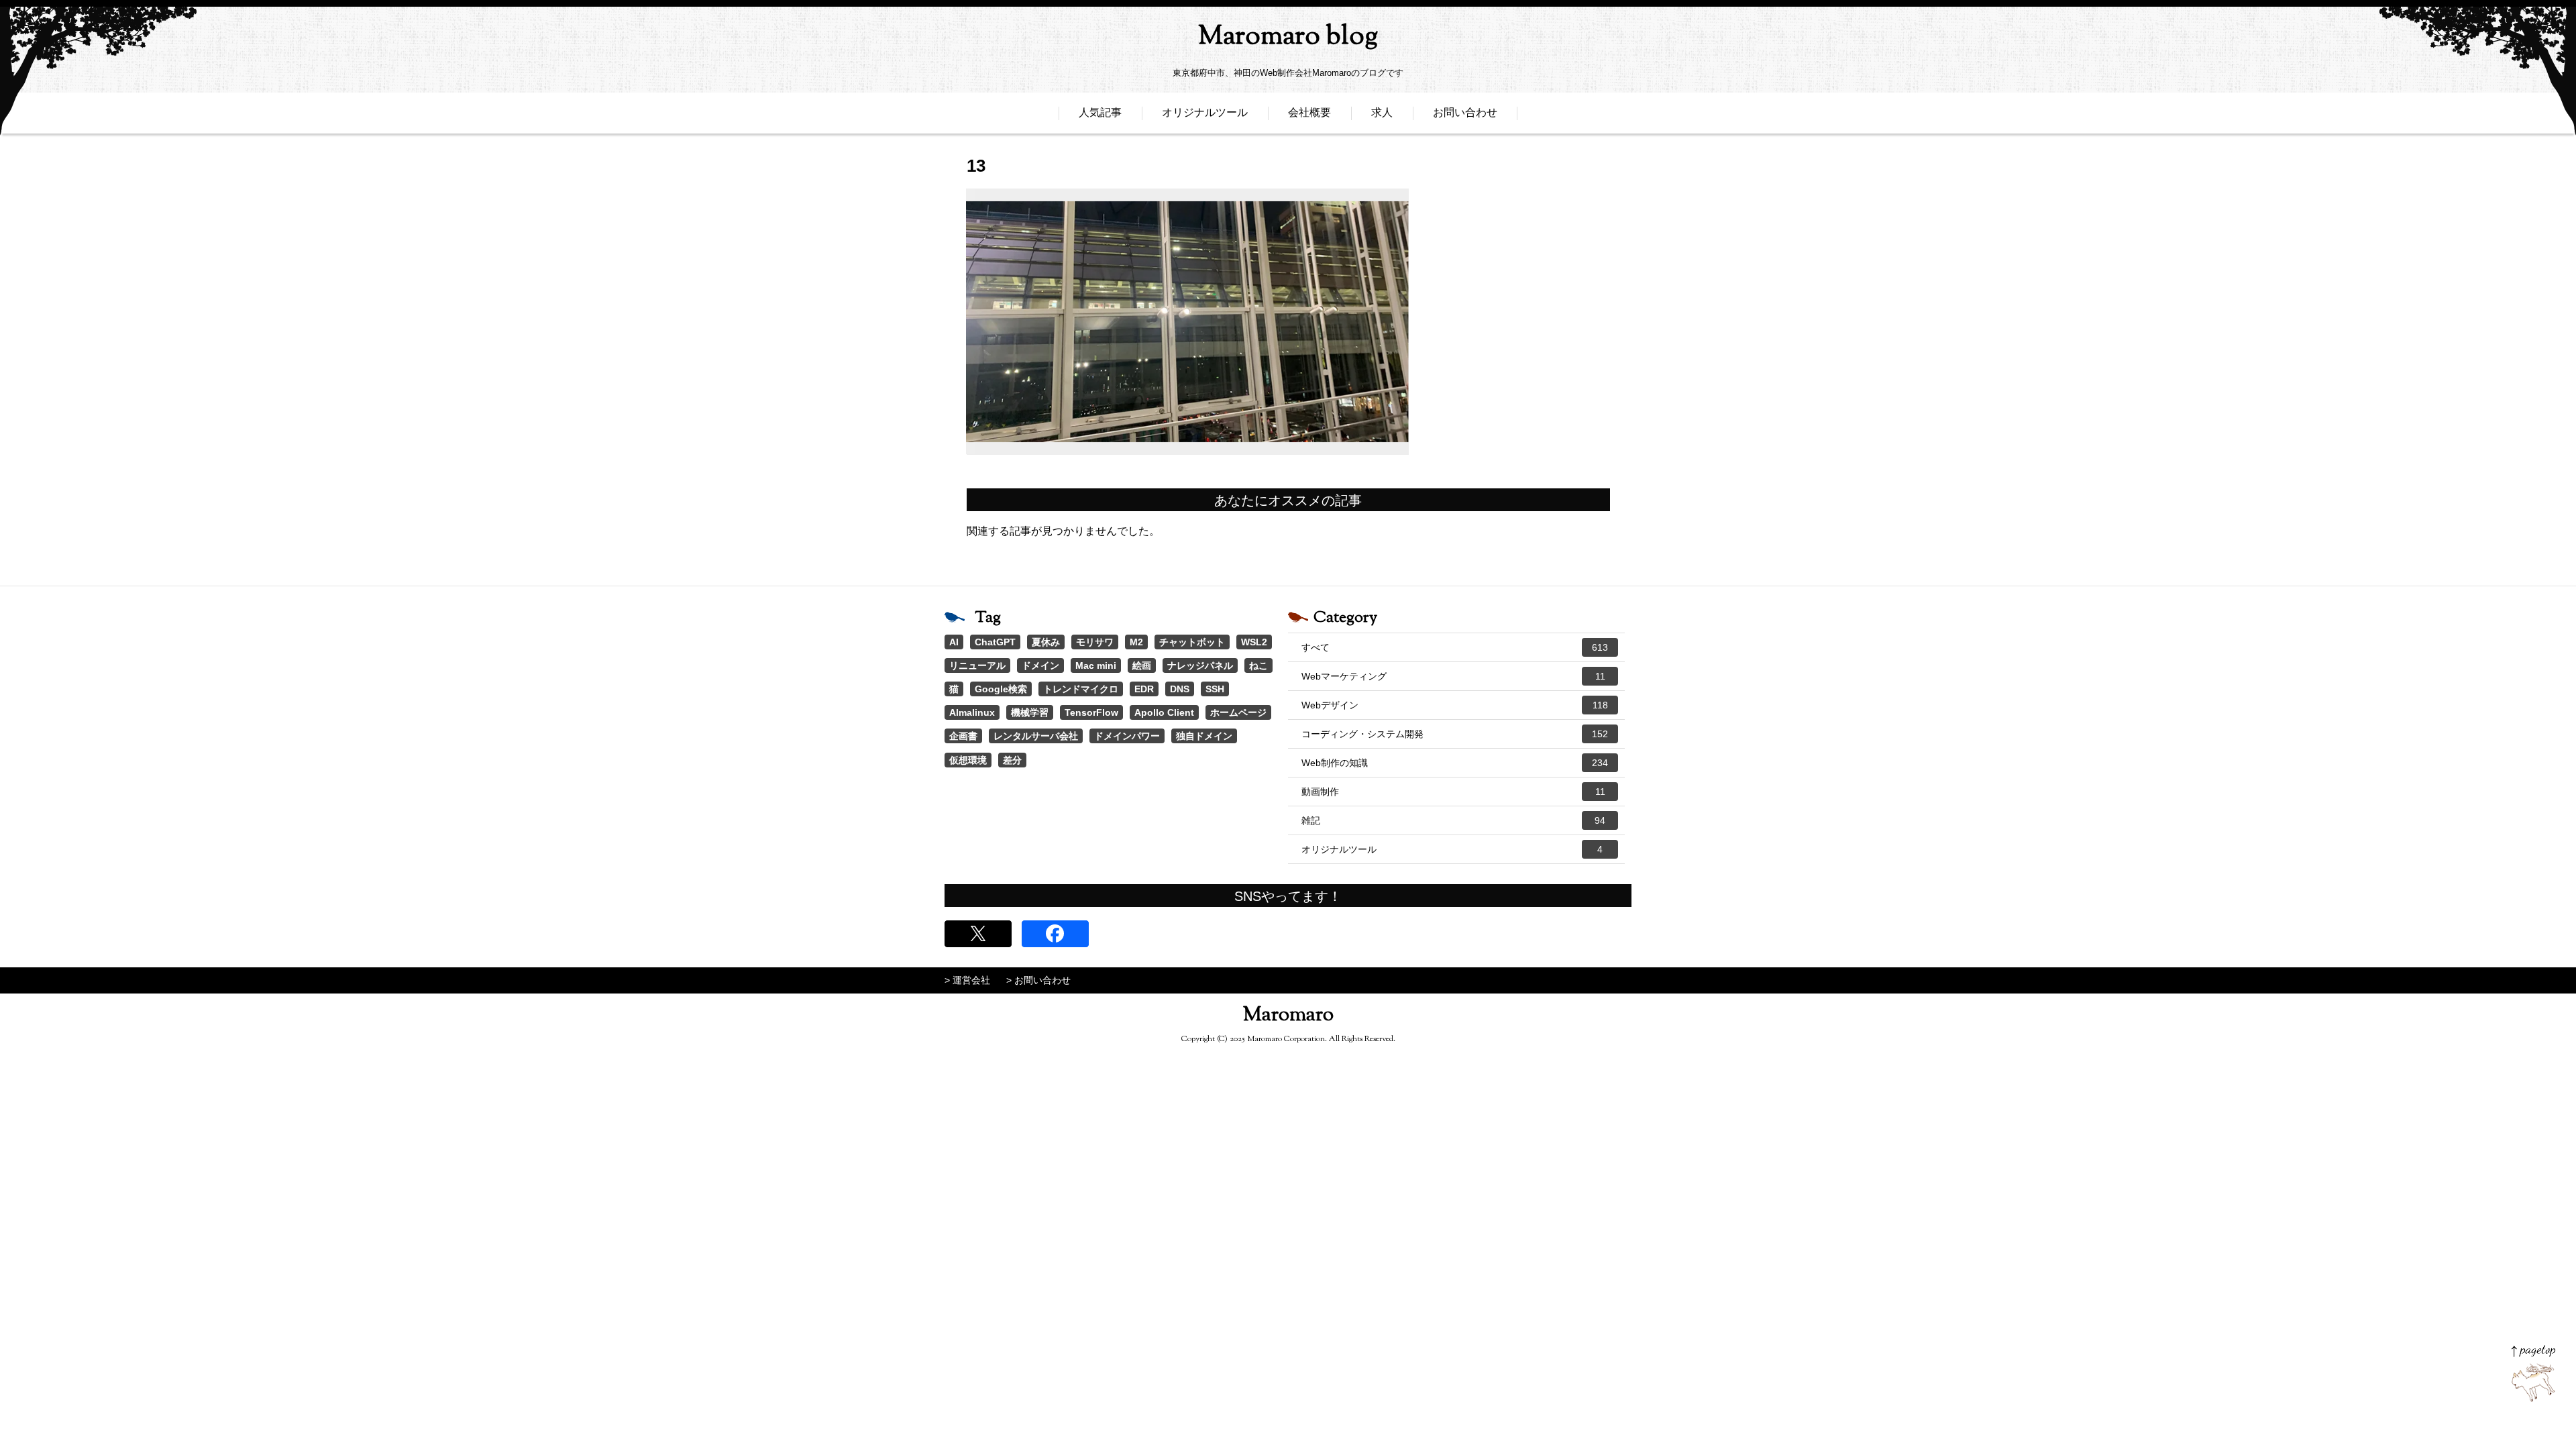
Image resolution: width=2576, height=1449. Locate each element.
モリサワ (1095, 642)
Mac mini (1096, 665)
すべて (1455, 647)
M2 (1136, 642)
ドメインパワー (1127, 736)
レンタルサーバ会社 (1036, 736)
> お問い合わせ (1038, 980)
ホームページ (1238, 712)
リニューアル (977, 665)
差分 (1012, 760)
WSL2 (1254, 642)
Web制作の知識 (1455, 763)
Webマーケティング (1453, 676)
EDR (1144, 689)
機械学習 (1030, 712)
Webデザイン (1455, 705)
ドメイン (1040, 665)
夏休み (1046, 642)
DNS (1180, 689)
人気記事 (1100, 112)
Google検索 (1001, 689)
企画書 (963, 736)
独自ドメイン (1204, 736)
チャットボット (1192, 642)
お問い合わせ (1465, 112)
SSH (1215, 689)
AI (954, 642)
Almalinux (972, 712)
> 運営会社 (967, 980)
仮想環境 (968, 760)
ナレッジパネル (1200, 665)
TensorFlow (1091, 712)
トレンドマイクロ (1081, 689)
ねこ (1258, 665)
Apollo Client (1164, 712)
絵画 (1142, 665)
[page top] (2533, 1374)
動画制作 (1453, 792)
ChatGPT (995, 642)
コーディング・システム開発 (1455, 734)
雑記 (1453, 820)
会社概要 (1309, 112)
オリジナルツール (1205, 112)
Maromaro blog (1288, 37)
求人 (1382, 112)
